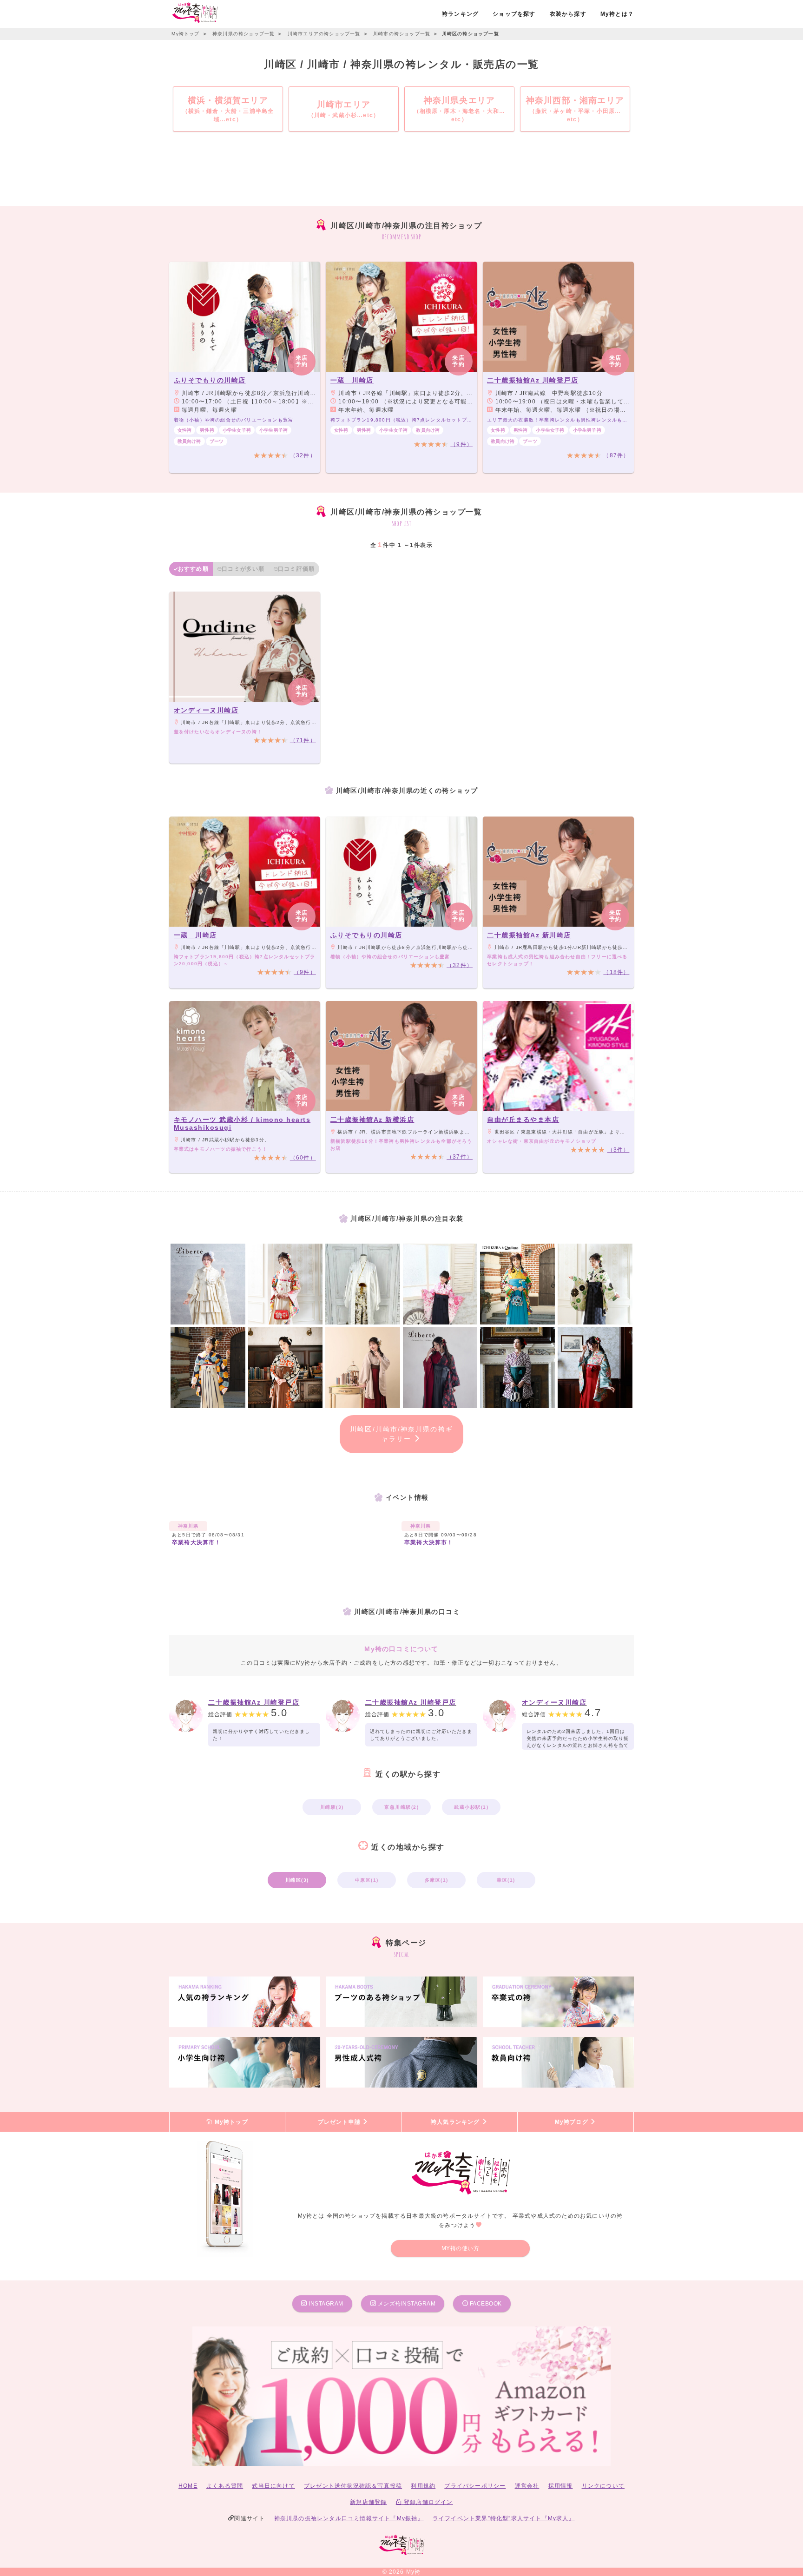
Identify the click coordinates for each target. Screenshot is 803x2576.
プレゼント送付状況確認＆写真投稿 (353, 2486)
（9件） (461, 444)
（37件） (460, 1157)
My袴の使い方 (461, 2248)
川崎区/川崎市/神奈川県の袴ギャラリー (401, 1434)
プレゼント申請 (340, 2122)
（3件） (619, 1150)
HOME (188, 2486)
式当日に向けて (273, 2486)
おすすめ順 (193, 569)
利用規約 (423, 2486)
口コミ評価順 (296, 569)
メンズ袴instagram (406, 2304)
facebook (485, 2304)
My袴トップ (230, 2122)
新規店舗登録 (368, 2502)
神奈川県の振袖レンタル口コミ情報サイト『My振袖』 (349, 2518)
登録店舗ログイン (428, 2502)
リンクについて (603, 2486)
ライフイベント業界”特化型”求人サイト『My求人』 (504, 2518)
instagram (325, 2304)
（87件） (616, 455)
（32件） (303, 455)
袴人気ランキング (456, 2122)
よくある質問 (225, 2486)
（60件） (303, 1158)
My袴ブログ (573, 2122)
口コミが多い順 (243, 569)
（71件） (303, 740)
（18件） (616, 972)
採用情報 (561, 2486)
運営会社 (527, 2486)
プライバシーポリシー (475, 2486)
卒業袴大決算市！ (197, 1542)
